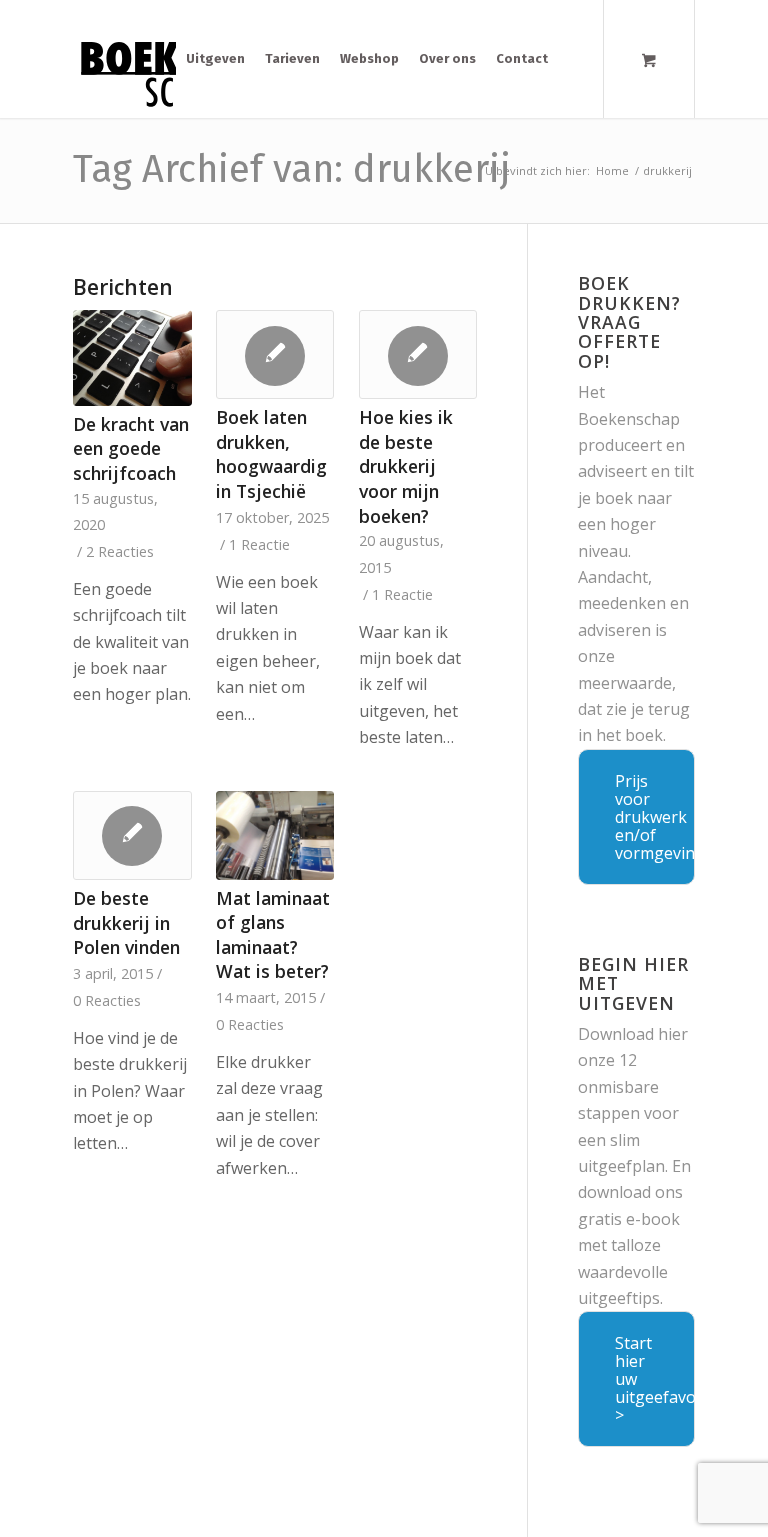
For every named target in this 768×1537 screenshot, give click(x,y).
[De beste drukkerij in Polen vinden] (132, 835)
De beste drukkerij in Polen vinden (126, 922)
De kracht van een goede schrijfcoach (131, 448)
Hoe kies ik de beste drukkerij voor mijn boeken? (406, 466)
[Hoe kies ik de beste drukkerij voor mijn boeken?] (418, 354)
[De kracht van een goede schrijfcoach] (132, 358)
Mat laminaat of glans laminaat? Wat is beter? (273, 935)
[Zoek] (573, 59)
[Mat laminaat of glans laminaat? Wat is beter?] (275, 835)
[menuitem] (215, 59)
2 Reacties (120, 551)
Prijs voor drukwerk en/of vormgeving (655, 817)
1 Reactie (259, 544)
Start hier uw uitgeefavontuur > (655, 1379)
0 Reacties (107, 1000)
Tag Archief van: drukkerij (292, 169)
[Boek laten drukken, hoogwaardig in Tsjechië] (275, 354)
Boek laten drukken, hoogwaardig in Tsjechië (271, 454)
